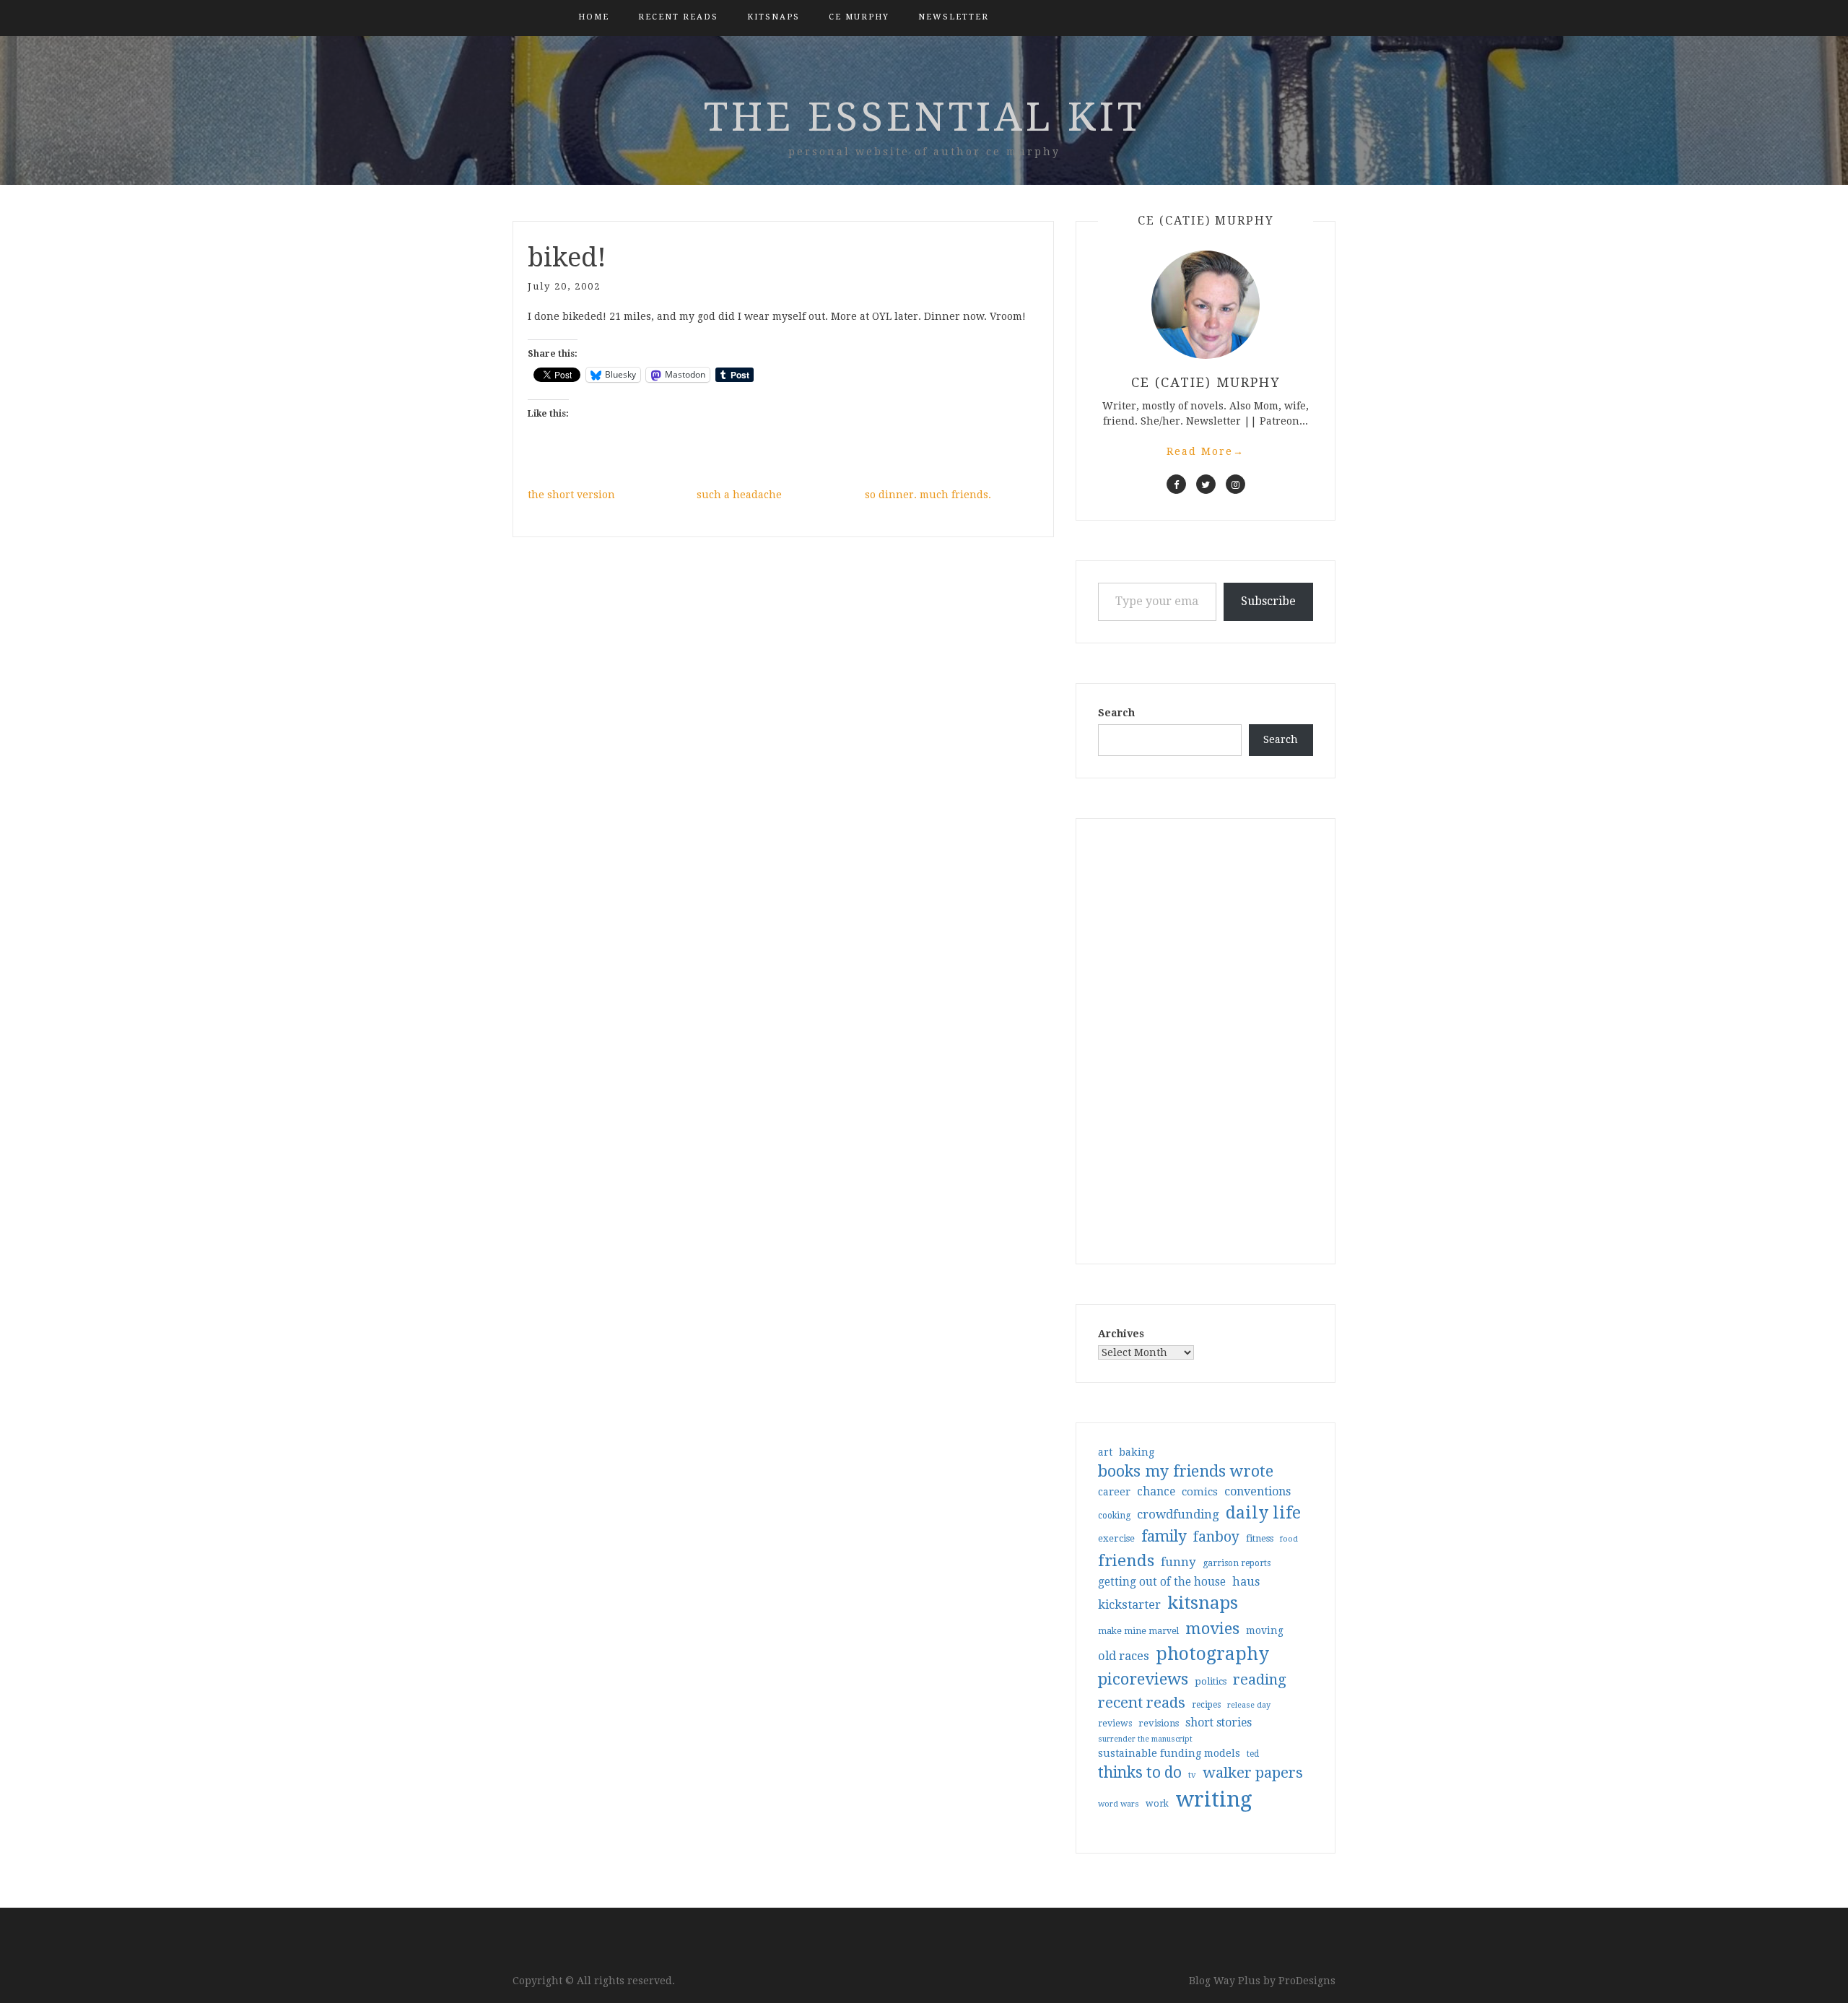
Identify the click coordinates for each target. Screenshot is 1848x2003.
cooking (1114, 1516)
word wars (1119, 1804)
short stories (1219, 1722)
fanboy (1216, 1537)
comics (1200, 1492)
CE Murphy (859, 17)
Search (1116, 713)
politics (1211, 1681)
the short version (571, 495)
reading (1260, 1680)
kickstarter (1129, 1605)
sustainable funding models (1169, 1753)
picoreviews (1143, 1679)
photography (1212, 1654)
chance (1156, 1492)
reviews (1115, 1723)
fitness (1260, 1538)
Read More (1206, 451)
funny (1178, 1562)
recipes (1206, 1705)
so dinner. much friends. (928, 495)
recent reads (1142, 1703)
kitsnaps (773, 17)
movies (1212, 1628)
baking (1137, 1452)
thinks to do (1140, 1773)
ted (1253, 1754)
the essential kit (924, 117)
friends (1126, 1560)
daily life (1263, 1513)
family (1164, 1537)
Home (594, 17)
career (1114, 1492)
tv (1192, 1775)
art (1105, 1452)
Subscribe (1268, 601)
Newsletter (954, 17)
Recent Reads (678, 17)
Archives (1121, 1334)
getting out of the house (1162, 1582)
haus (1246, 1582)
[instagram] (1235, 484)
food (1289, 1539)
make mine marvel (1138, 1631)
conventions (1258, 1491)
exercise (1116, 1538)
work (1157, 1804)
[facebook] (1176, 484)
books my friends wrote (1186, 1471)
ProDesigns (1307, 1981)
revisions (1159, 1723)
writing (1214, 1799)
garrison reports (1237, 1563)
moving (1265, 1630)
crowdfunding (1178, 1514)
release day (1249, 1705)
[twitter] (1206, 484)
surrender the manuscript (1145, 1739)
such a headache (739, 495)
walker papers (1253, 1773)
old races (1124, 1656)
